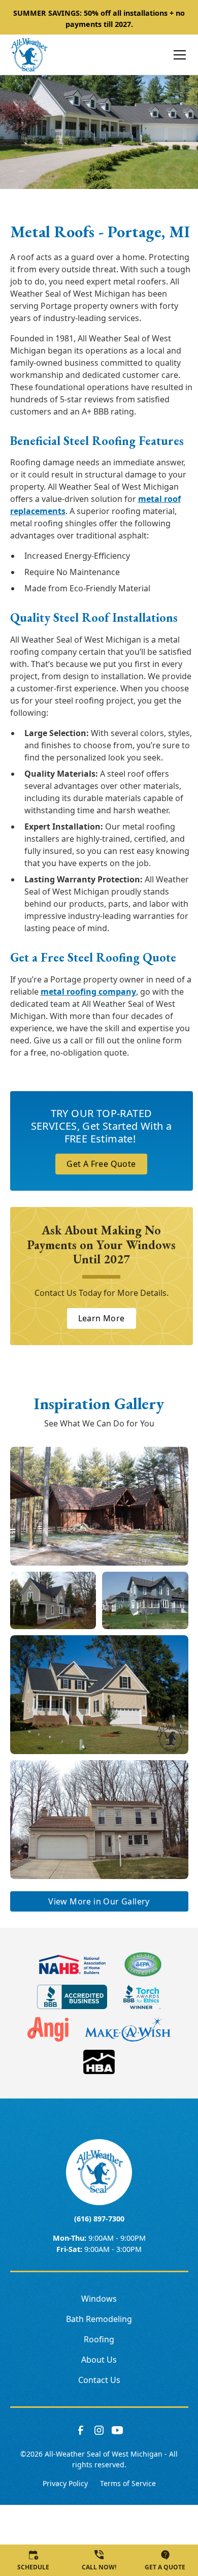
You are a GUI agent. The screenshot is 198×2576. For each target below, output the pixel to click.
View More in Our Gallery (99, 1901)
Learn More (102, 1318)
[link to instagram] (99, 2430)
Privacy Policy (65, 2483)
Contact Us (99, 2380)
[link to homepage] (29, 55)
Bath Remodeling (99, 2319)
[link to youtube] (117, 2430)
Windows (99, 2299)
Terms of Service (128, 2483)
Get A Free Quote (101, 1164)
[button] (174, 55)
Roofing (99, 2339)
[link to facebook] (81, 2430)
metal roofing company (88, 992)
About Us (99, 2360)
